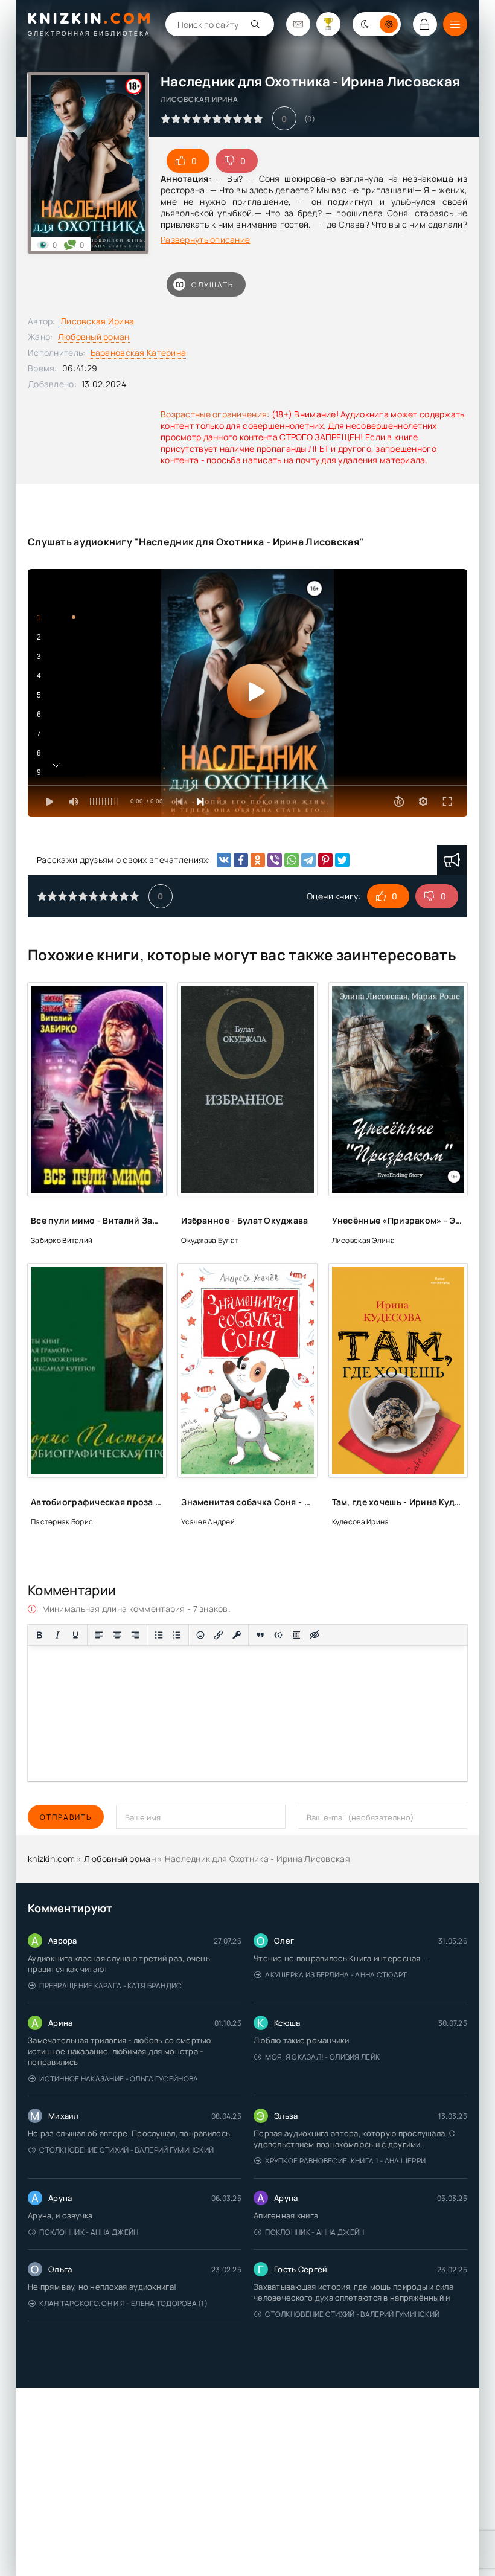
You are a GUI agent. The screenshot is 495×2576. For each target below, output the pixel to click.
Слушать (212, 285)
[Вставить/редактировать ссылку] (219, 1635)
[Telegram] (308, 860)
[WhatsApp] (292, 860)
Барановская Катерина (139, 352)
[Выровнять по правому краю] (135, 1635)
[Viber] (275, 860)
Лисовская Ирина (97, 321)
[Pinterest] (325, 860)
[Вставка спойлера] (296, 1635)
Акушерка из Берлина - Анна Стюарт (336, 1975)
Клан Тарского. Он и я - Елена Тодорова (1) (123, 2303)
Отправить (66, 1817)
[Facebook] (241, 860)
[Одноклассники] (258, 860)
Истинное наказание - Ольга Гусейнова (119, 2079)
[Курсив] (57, 1635)
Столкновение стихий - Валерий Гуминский (126, 2150)
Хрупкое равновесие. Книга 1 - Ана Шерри (345, 2161)
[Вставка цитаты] (260, 1635)
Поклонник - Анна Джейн (89, 2232)
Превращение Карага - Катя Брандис (110, 1986)
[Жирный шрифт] (39, 1635)
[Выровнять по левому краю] (99, 1635)
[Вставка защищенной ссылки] (237, 1635)
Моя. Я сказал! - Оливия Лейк (322, 2057)
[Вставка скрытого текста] (315, 1635)
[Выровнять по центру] (117, 1635)
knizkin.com (51, 1859)
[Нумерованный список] (177, 1635)
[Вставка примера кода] (278, 1635)
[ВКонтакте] (224, 860)
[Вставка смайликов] (200, 1635)
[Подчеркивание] (75, 1635)
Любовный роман (94, 337)
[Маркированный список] (159, 1635)
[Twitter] (342, 860)
